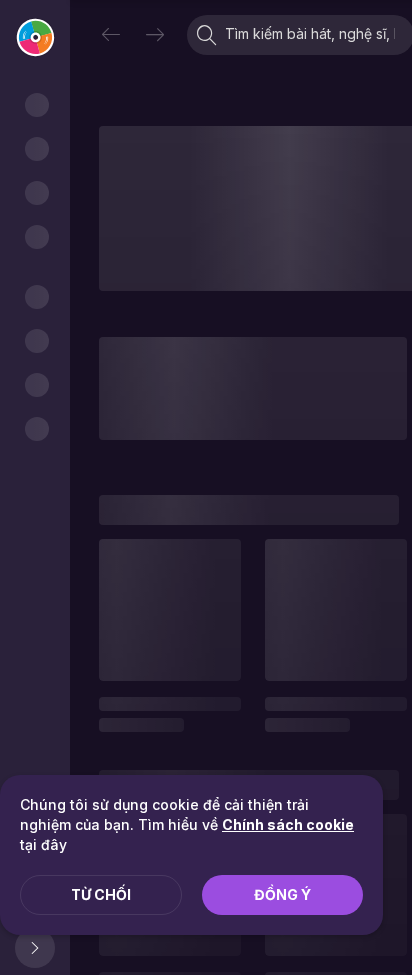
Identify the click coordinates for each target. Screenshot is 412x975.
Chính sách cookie (288, 824)
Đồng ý (282, 894)
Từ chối (101, 894)
